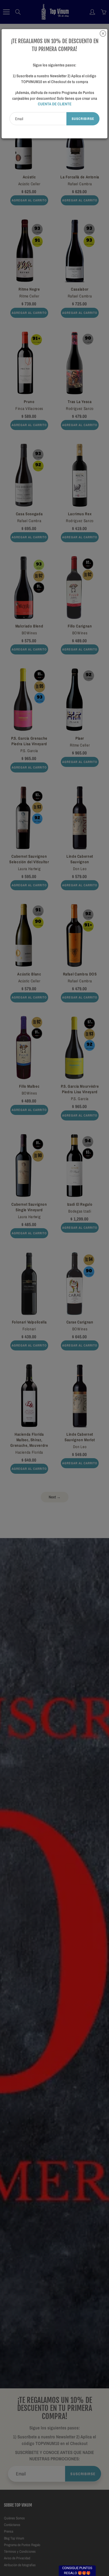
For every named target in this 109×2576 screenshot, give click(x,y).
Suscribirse (83, 118)
